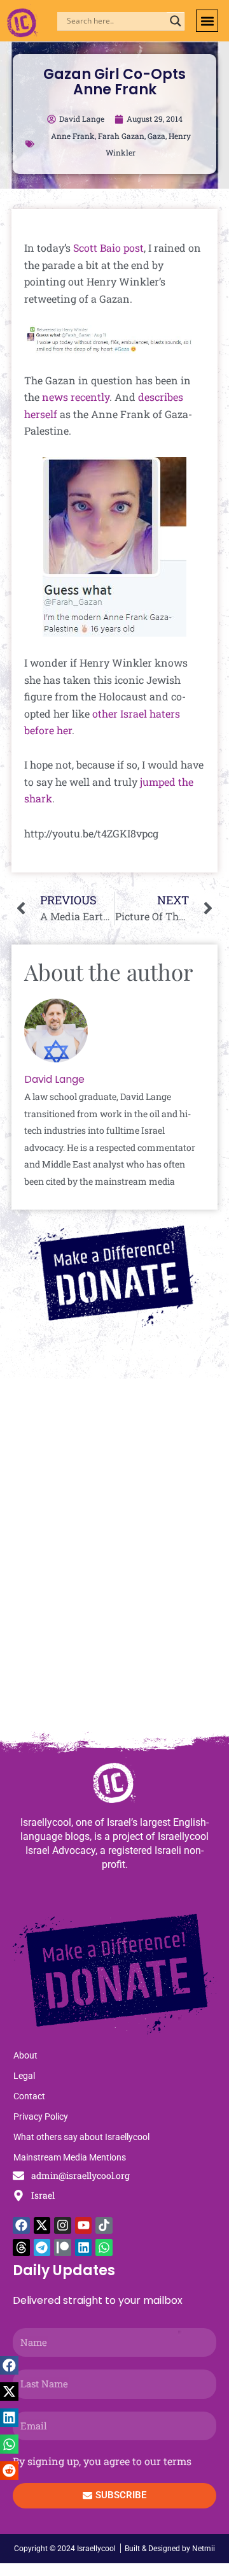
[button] (207, 21)
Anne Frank (73, 136)
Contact (29, 2096)
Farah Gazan (121, 136)
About (25, 2055)
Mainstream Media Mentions (70, 2157)
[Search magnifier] (176, 21)
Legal (24, 2076)
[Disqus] (114, 1561)
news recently (76, 397)
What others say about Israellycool (81, 2137)
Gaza (156, 136)
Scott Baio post (108, 248)
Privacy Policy (41, 2117)
